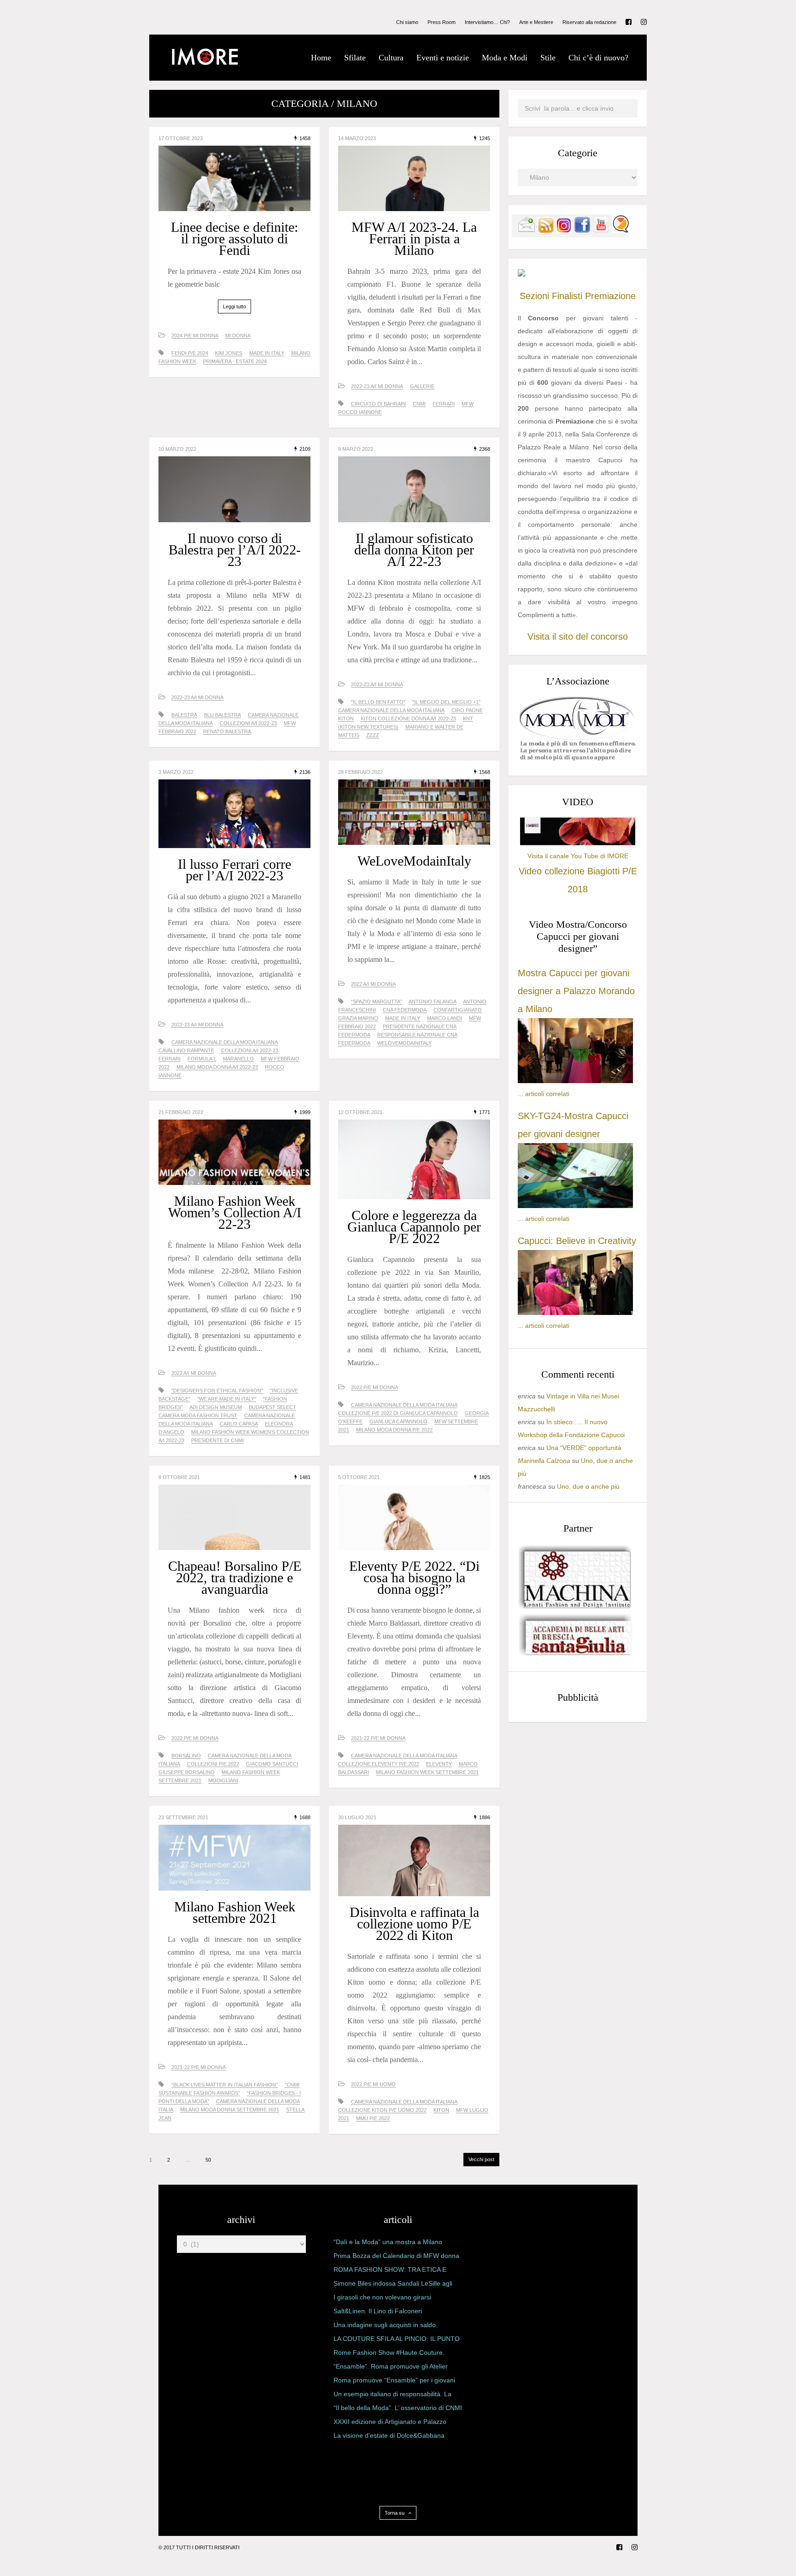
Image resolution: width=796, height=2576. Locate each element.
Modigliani (223, 1780)
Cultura (391, 58)
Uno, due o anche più (588, 1486)
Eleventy (439, 1764)
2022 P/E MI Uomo (373, 2084)
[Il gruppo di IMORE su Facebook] (582, 231)
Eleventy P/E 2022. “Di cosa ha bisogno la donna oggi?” (414, 1577)
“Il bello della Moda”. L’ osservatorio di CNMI (398, 2408)
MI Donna (238, 336)
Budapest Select (272, 1407)
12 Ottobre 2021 (360, 1112)
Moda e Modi (505, 58)
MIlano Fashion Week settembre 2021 (427, 1772)
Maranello (238, 1059)
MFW (468, 404)
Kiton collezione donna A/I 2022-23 (408, 719)
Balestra (184, 715)
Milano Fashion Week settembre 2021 (235, 1912)
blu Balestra (222, 715)
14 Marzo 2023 (357, 138)
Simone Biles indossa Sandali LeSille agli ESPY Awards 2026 (393, 2285)
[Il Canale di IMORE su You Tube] (601, 231)
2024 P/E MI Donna (195, 336)
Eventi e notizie (443, 58)
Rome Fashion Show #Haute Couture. (389, 2352)
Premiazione (610, 296)
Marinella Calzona (544, 1461)
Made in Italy (267, 353)
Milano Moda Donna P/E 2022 (394, 1430)
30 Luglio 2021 (357, 1817)
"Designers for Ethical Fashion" (217, 1391)
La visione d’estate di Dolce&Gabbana (389, 2435)
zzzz (373, 735)
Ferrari (444, 404)
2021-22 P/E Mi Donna (378, 1738)
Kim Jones (229, 353)
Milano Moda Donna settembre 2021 (230, 2110)
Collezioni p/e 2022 (213, 1764)
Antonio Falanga (433, 1002)
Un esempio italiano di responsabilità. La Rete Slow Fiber (392, 2396)
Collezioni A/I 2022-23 (248, 723)
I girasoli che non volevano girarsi (382, 2297)
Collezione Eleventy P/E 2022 (379, 1764)
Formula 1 (202, 1059)
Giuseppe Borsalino (187, 1772)
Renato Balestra (227, 731)
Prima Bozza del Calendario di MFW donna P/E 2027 (396, 2258)
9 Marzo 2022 (356, 449)
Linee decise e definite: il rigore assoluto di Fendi (234, 239)
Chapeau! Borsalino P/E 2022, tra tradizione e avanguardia (235, 1577)
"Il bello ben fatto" (378, 702)
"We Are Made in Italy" (227, 1399)
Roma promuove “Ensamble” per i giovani (394, 2380)
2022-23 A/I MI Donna (377, 386)
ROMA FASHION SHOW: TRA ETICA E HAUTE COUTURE (390, 2271)
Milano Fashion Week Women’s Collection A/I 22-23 (235, 1212)
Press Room (442, 22)
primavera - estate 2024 (235, 361)
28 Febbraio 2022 (360, 772)
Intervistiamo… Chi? (487, 22)
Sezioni (534, 296)
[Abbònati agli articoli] (545, 231)
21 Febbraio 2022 (181, 1112)
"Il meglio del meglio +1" (446, 702)
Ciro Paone (467, 710)
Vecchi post (481, 2159)
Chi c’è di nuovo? (598, 58)
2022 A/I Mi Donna (373, 984)
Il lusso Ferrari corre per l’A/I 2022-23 (234, 870)
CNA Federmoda (405, 1010)
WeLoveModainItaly (414, 861)
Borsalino (186, 1756)
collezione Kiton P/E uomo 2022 (382, 2110)
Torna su (395, 2513)
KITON (346, 719)
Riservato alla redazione (589, 22)
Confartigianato (458, 1010)
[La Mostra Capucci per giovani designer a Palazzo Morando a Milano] (575, 1081)
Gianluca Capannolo (398, 1421)
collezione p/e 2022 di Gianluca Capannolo (398, 1413)
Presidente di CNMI (217, 1440)
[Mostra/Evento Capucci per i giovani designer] (575, 1313)
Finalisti (567, 296)
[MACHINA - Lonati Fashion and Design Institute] (575, 1606)
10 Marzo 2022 (177, 449)
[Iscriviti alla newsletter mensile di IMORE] (527, 231)
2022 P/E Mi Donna (375, 1387)
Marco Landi (445, 1018)
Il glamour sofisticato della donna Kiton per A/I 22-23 (414, 550)
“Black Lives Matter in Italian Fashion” (225, 2085)
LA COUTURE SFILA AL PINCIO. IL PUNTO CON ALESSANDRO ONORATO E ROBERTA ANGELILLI (397, 2340)
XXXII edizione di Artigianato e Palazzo (390, 2422)
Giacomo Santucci (272, 1764)
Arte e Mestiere (536, 22)
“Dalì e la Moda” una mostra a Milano (388, 2242)
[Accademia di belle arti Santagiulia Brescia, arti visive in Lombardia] (575, 1656)
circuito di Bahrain (378, 404)
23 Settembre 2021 (183, 1817)
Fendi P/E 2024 (190, 353)
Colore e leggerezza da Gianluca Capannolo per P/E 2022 (414, 1227)
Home (321, 58)
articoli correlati (547, 1094)
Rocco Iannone (360, 412)
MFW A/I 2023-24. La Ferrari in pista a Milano (414, 239)
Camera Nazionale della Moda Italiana (391, 710)
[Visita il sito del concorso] (521, 274)
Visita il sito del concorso (578, 637)
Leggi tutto (234, 307)
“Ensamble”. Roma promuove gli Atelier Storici (391, 2368)
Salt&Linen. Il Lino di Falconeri (378, 2311)
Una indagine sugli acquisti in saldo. (386, 2325)
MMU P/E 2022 (373, 2118)
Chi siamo (407, 22)
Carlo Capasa (239, 1424)
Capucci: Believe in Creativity (577, 1241)
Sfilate (355, 58)
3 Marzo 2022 (176, 772)
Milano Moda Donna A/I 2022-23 (217, 1067)
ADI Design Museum (216, 1407)
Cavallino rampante (186, 1050)
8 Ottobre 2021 (179, 1477)
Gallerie (422, 386)
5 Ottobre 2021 (359, 1477)
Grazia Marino (358, 1018)
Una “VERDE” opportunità (584, 1448)
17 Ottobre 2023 (181, 138)
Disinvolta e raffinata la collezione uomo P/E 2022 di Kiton (414, 1924)
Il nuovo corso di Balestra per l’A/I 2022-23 (235, 550)
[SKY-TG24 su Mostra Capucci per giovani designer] (575, 1206)
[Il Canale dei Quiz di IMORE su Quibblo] (620, 231)
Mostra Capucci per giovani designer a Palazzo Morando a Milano (576, 991)
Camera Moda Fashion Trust (198, 1415)
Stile (548, 58)
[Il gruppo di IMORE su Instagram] (564, 231)
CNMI (419, 404)
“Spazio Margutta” (377, 1002)
